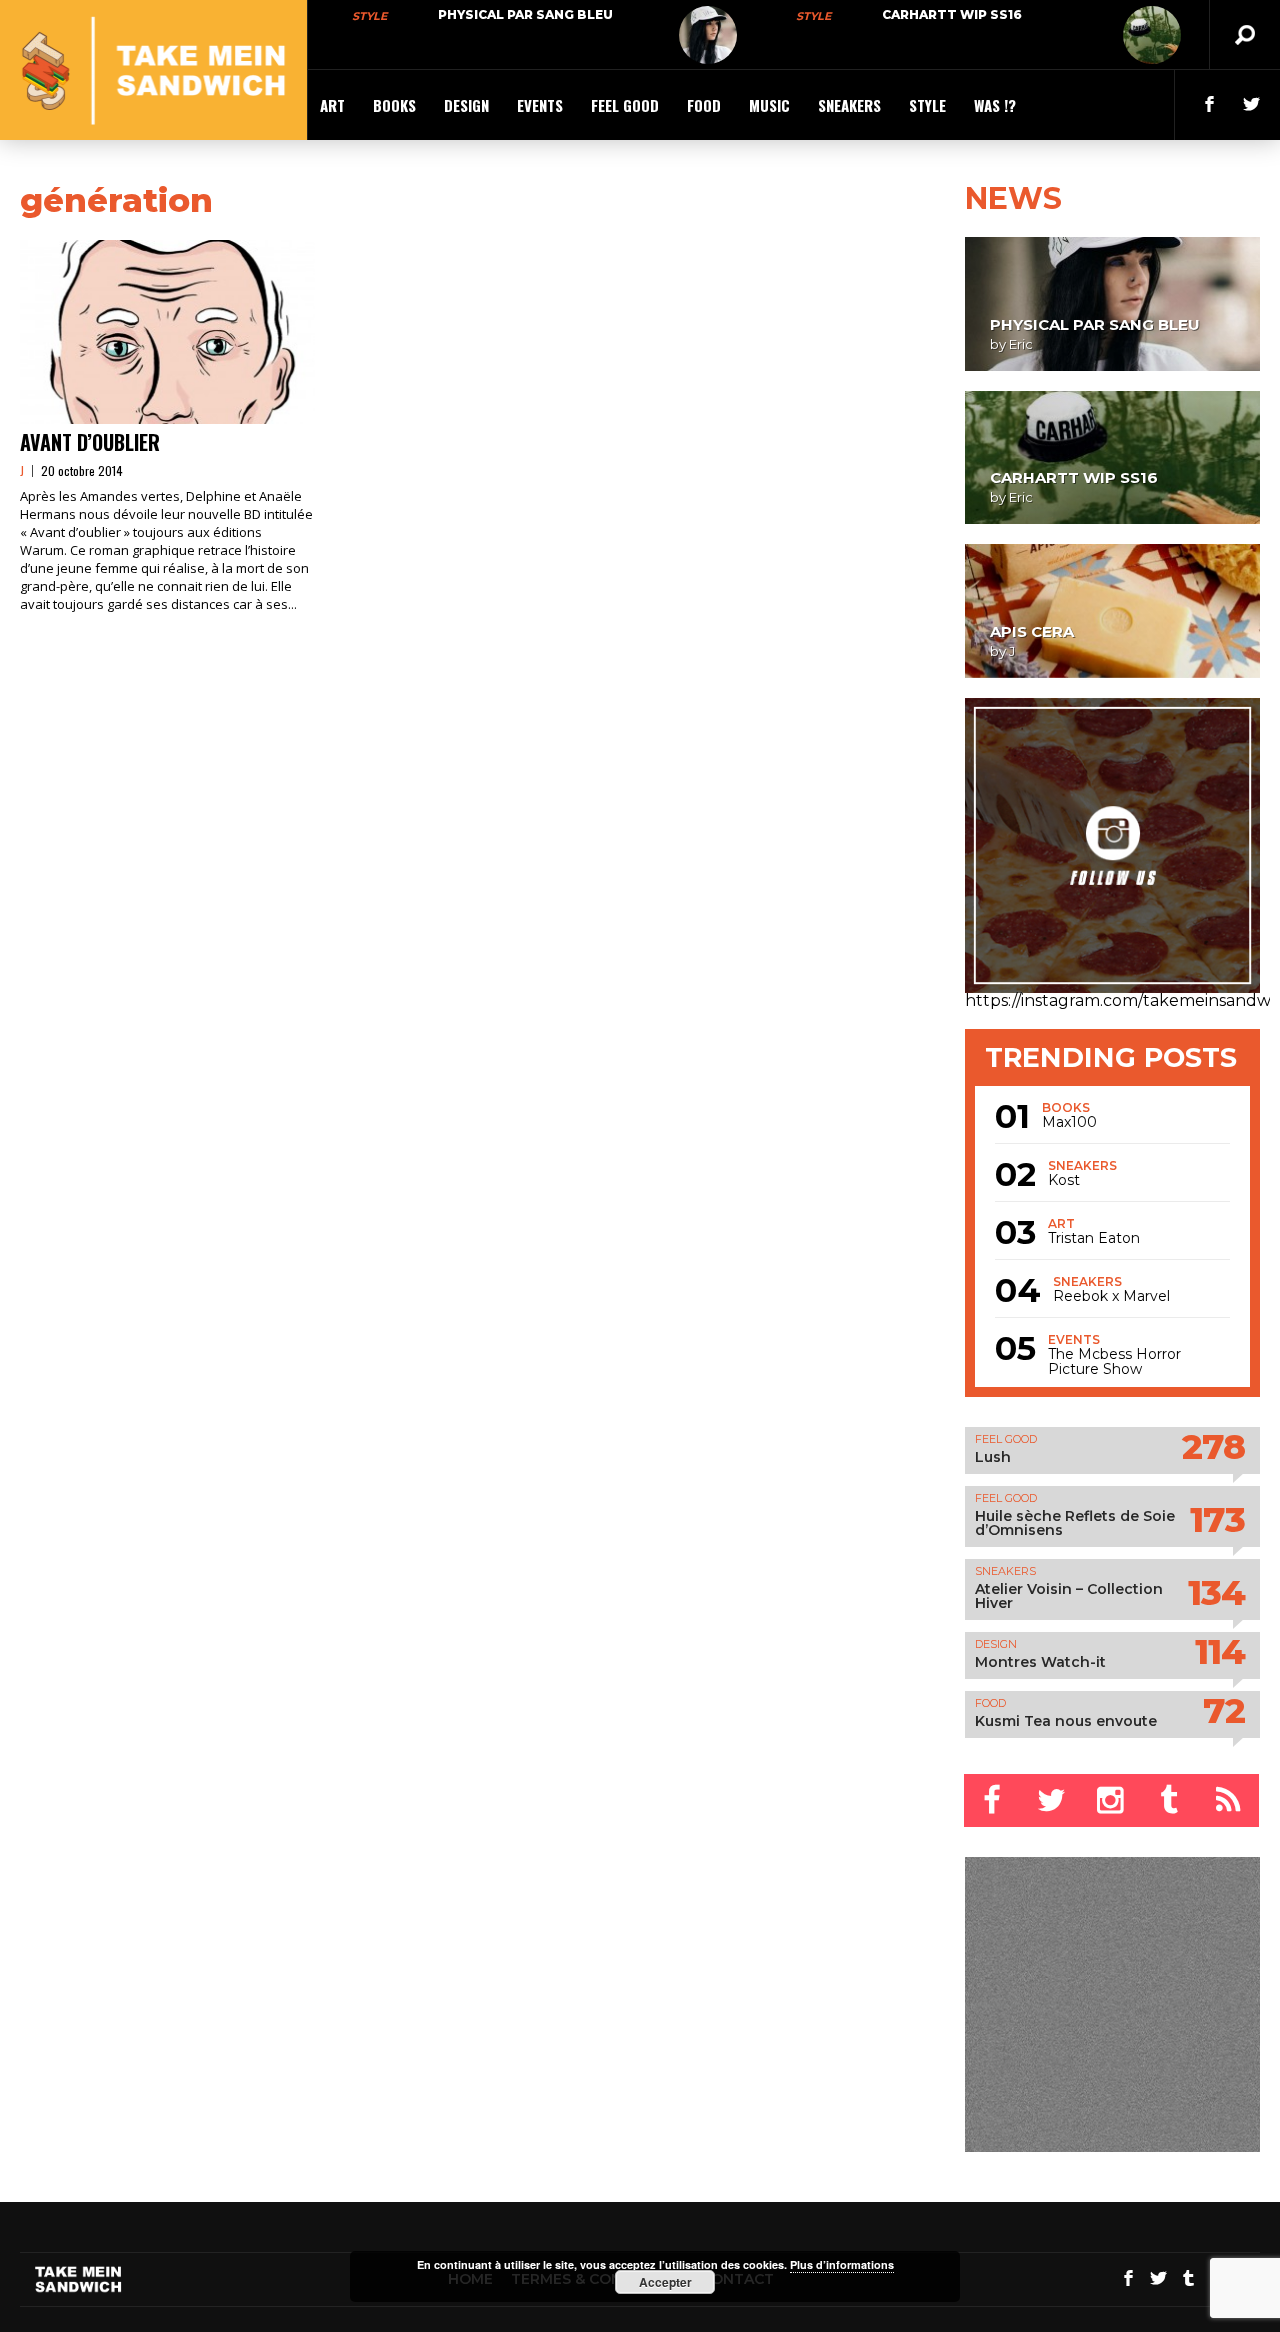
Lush (993, 1457)
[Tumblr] (1170, 1800)
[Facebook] (993, 1800)
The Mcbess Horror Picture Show (1114, 1362)
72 (1224, 1710)
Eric (1021, 344)
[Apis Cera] (1112, 611)
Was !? (995, 105)
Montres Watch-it (1040, 1662)
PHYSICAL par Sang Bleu (525, 14)
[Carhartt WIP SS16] (1152, 35)
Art (332, 105)
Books (394, 105)
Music (769, 105)
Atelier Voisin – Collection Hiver (1069, 1596)
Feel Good (625, 105)
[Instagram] (1111, 1800)
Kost (1064, 1180)
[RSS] (1229, 1800)
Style (369, 16)
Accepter (665, 2282)
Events (540, 105)
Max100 (1069, 1122)
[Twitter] (1052, 1800)
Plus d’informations (842, 2264)
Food (704, 105)
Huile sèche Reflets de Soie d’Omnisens (1075, 1523)
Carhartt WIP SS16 (952, 14)
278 (1213, 1446)
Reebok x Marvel (1111, 1296)
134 (1216, 1592)
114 (1220, 1651)
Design (466, 105)
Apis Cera (1032, 631)
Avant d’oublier (90, 442)
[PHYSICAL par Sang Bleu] (708, 35)
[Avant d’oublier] (167, 332)
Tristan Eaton (1094, 1238)
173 (1217, 1519)
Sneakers (849, 105)
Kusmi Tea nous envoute (1066, 1721)
